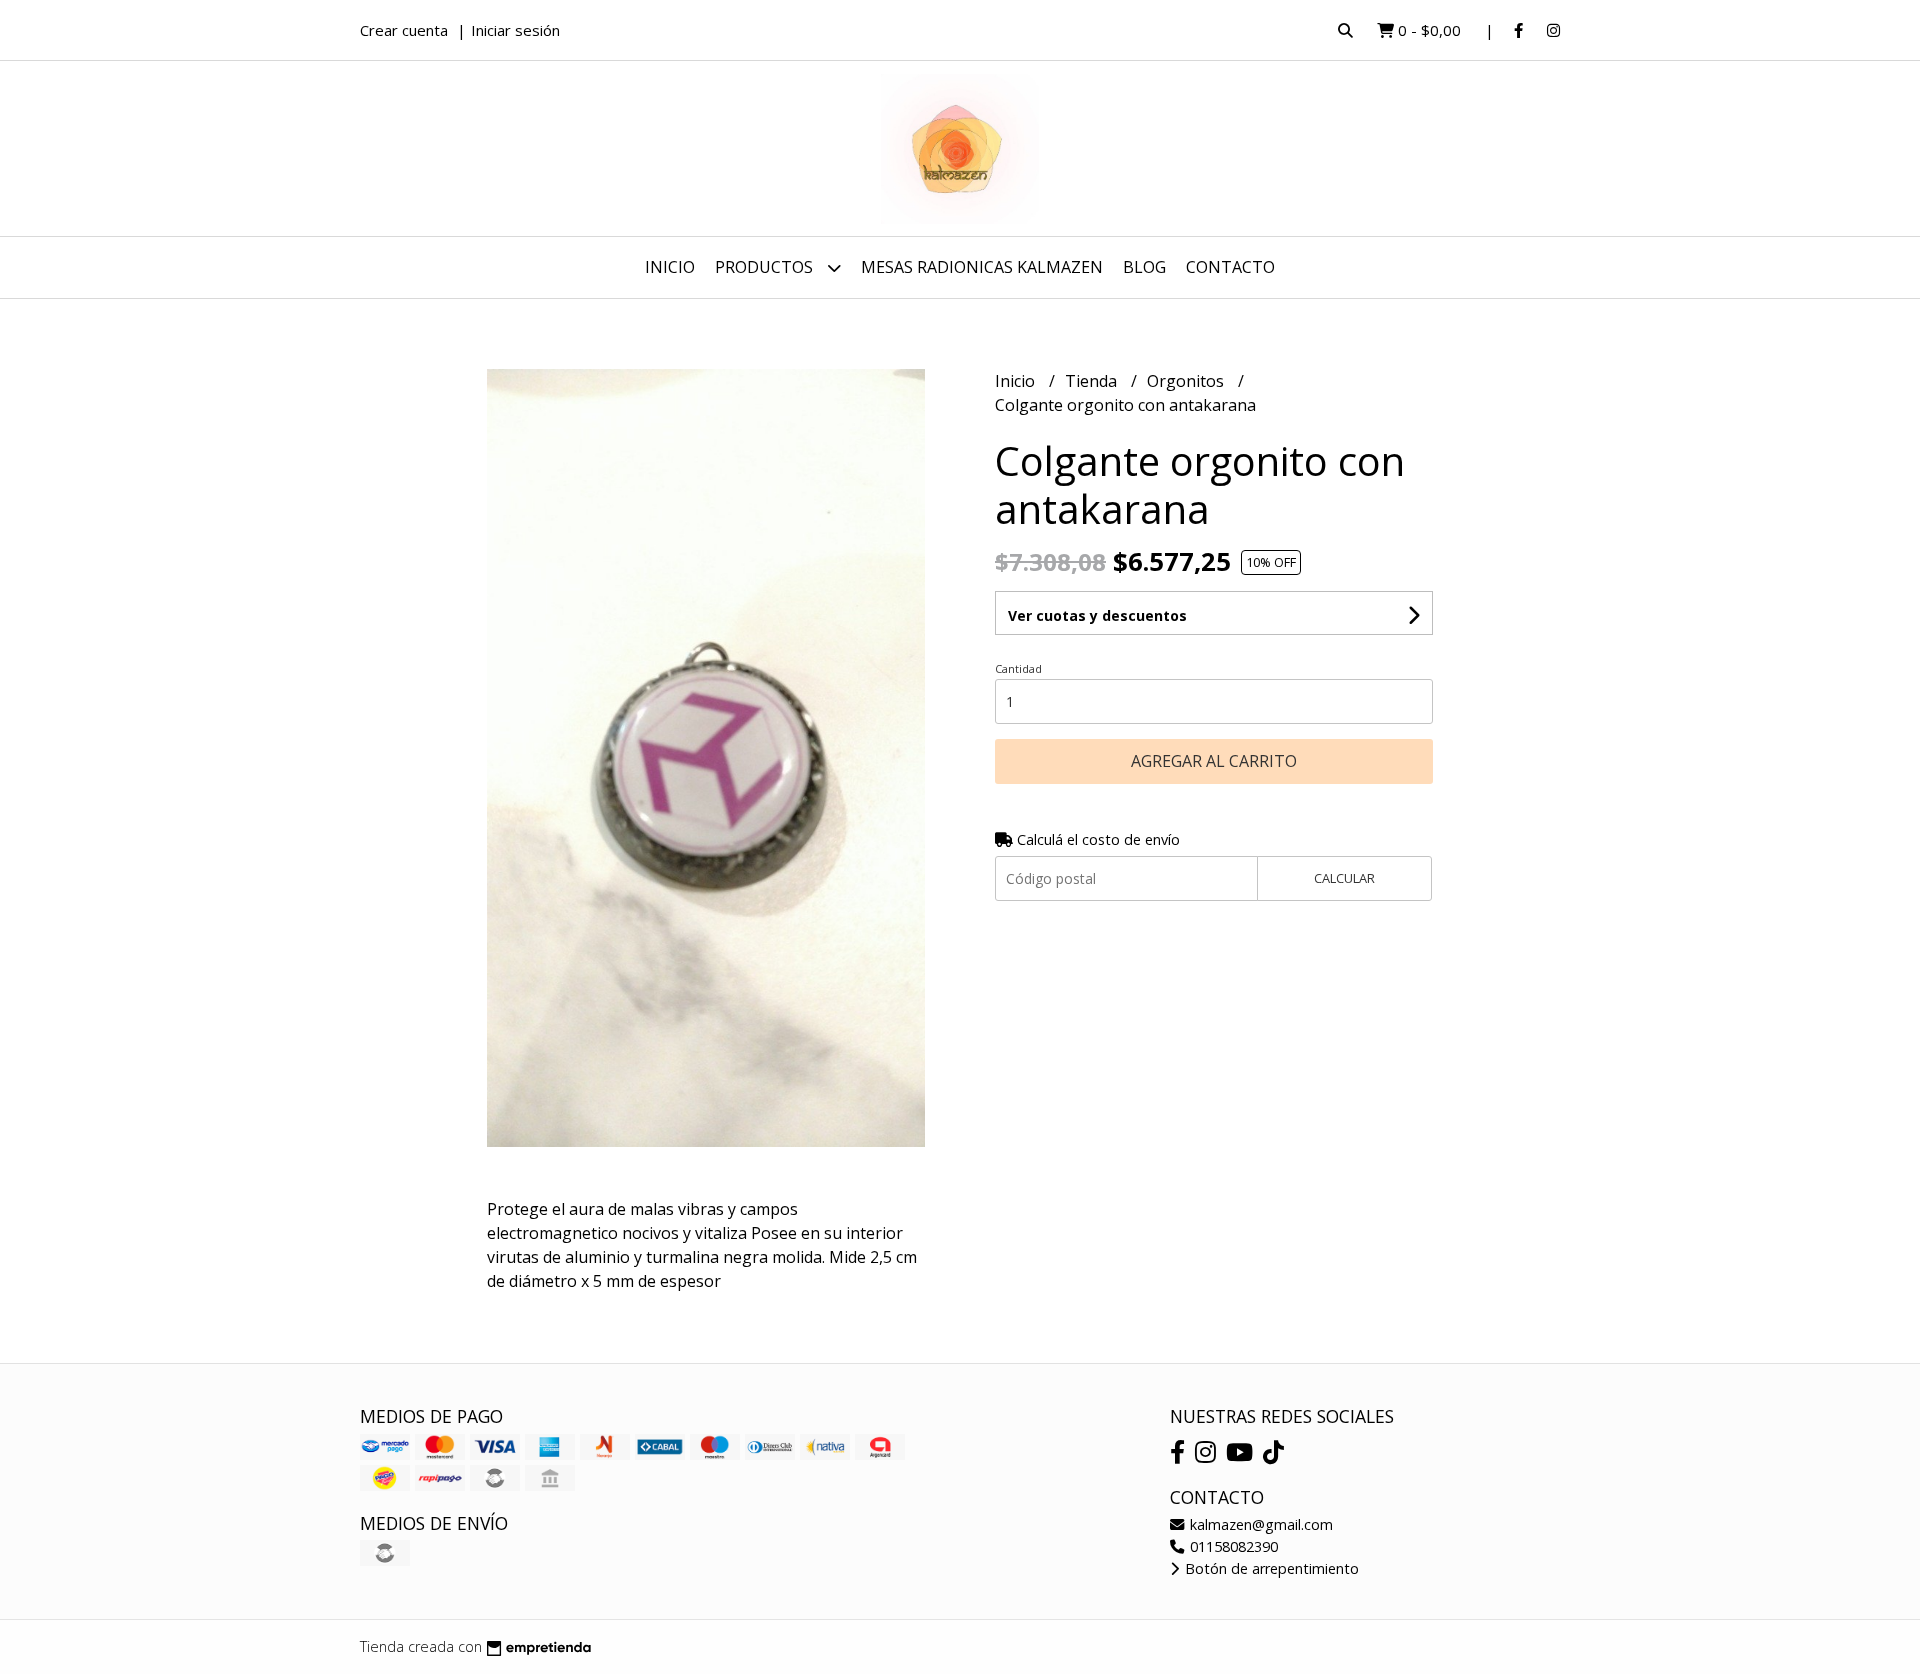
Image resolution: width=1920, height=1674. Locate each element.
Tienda (1093, 381)
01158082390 (1232, 1546)
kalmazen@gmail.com (1259, 1524)
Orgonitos (1187, 381)
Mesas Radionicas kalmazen (982, 267)
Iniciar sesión (515, 30)
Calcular (1344, 878)
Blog (1144, 267)
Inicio (670, 267)
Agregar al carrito (1214, 761)
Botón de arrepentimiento (1270, 1568)
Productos (766, 267)
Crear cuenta (404, 30)
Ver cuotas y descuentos (1097, 615)
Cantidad (1018, 668)
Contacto (1230, 267)
